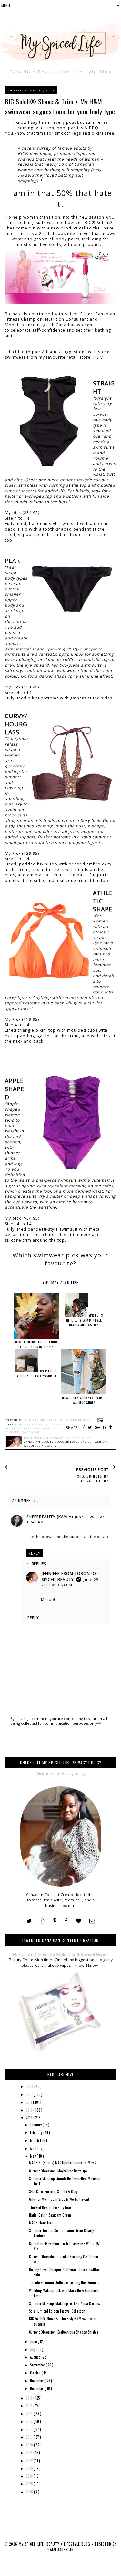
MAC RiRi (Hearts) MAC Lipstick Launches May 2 (63, 2163)
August (35, 2357)
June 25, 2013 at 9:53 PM (71, 1582)
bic (49, 1424)
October (36, 2373)
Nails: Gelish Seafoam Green (50, 2215)
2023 (30, 2468)
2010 (30, 2094)
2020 (30, 2445)
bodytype (14, 1428)
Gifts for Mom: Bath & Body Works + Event (59, 2199)
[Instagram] (42, 1921)
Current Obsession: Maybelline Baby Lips (58, 2171)
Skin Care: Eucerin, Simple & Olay (53, 2191)
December (37, 2388)
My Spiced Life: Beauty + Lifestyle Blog (55, 2544)
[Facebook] (66, 1921)
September (38, 2365)
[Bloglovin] (79, 1921)
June (34, 2341)
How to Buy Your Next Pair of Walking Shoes (84, 1400)
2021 (30, 2453)
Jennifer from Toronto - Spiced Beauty (70, 1576)
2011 (29, 2102)
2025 (30, 2484)
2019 (30, 2437)
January (36, 2125)
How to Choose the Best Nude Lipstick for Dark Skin (37, 1344)
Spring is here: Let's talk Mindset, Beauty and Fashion (85, 1320)
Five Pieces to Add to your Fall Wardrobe (38, 1373)
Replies (39, 1563)
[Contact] (92, 1921)
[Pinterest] (55, 1921)
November (37, 2381)
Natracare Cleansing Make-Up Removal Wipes (61, 1954)
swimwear (30, 1432)
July (33, 2349)
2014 (30, 2398)
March (35, 2140)
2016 (30, 2414)
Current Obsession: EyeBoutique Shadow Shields (64, 2332)
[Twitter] (29, 1921)
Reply (35, 1553)
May (33, 2156)
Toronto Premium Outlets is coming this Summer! (65, 2282)
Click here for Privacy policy (60, 1774)
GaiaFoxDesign (60, 2549)
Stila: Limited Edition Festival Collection (57, 2311)
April (34, 2148)
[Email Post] (100, 1420)
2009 (30, 2086)
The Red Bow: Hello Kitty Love (50, 2207)
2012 (30, 2110)
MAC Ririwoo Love (41, 2223)
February (37, 2132)
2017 (30, 2421)
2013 (30, 2118)
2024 (30, 2476)
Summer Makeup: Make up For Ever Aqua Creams (65, 2303)
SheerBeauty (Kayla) (50, 1517)
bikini (59, 1424)
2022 (30, 2461)
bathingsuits (31, 1424)
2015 (30, 2406)
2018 (30, 2429)
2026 (30, 2492)
